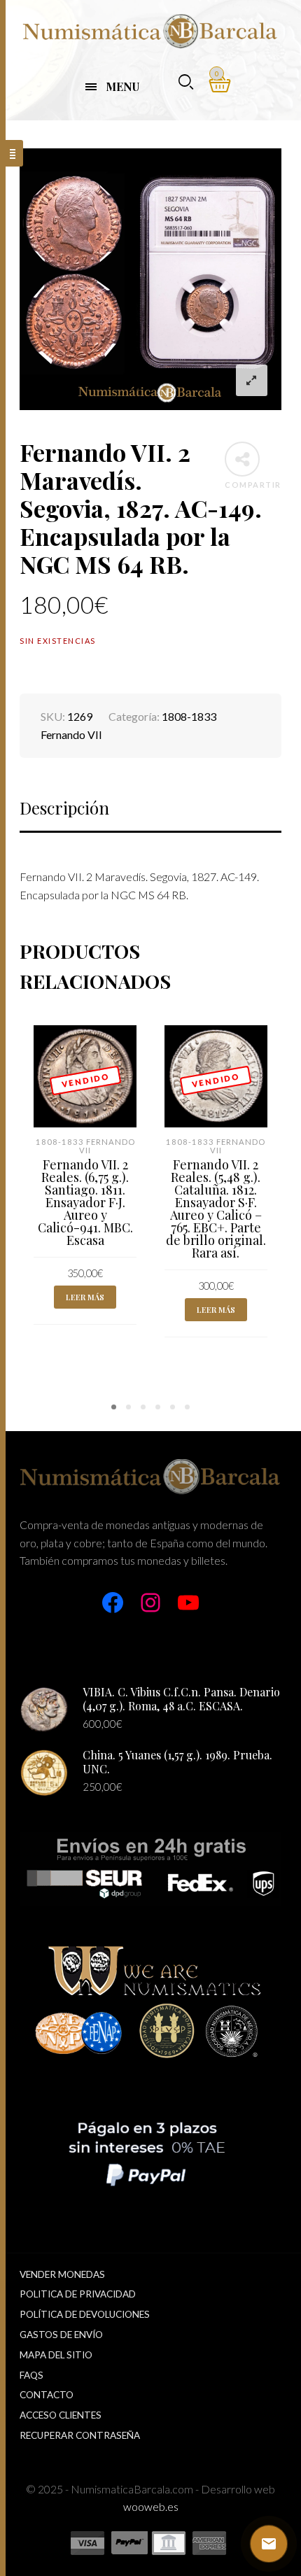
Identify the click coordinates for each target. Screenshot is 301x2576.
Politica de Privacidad (78, 2294)
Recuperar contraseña (80, 2435)
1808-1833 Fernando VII (85, 1146)
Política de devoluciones (85, 2314)
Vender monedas (62, 2274)
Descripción (64, 808)
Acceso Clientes (61, 2415)
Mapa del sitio (56, 2355)
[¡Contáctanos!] (269, 2544)
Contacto (47, 2395)
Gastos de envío (61, 2335)
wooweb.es (151, 2506)
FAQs (31, 2375)
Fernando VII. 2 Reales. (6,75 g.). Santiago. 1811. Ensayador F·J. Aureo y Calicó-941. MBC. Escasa (85, 1202)
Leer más (85, 1297)
